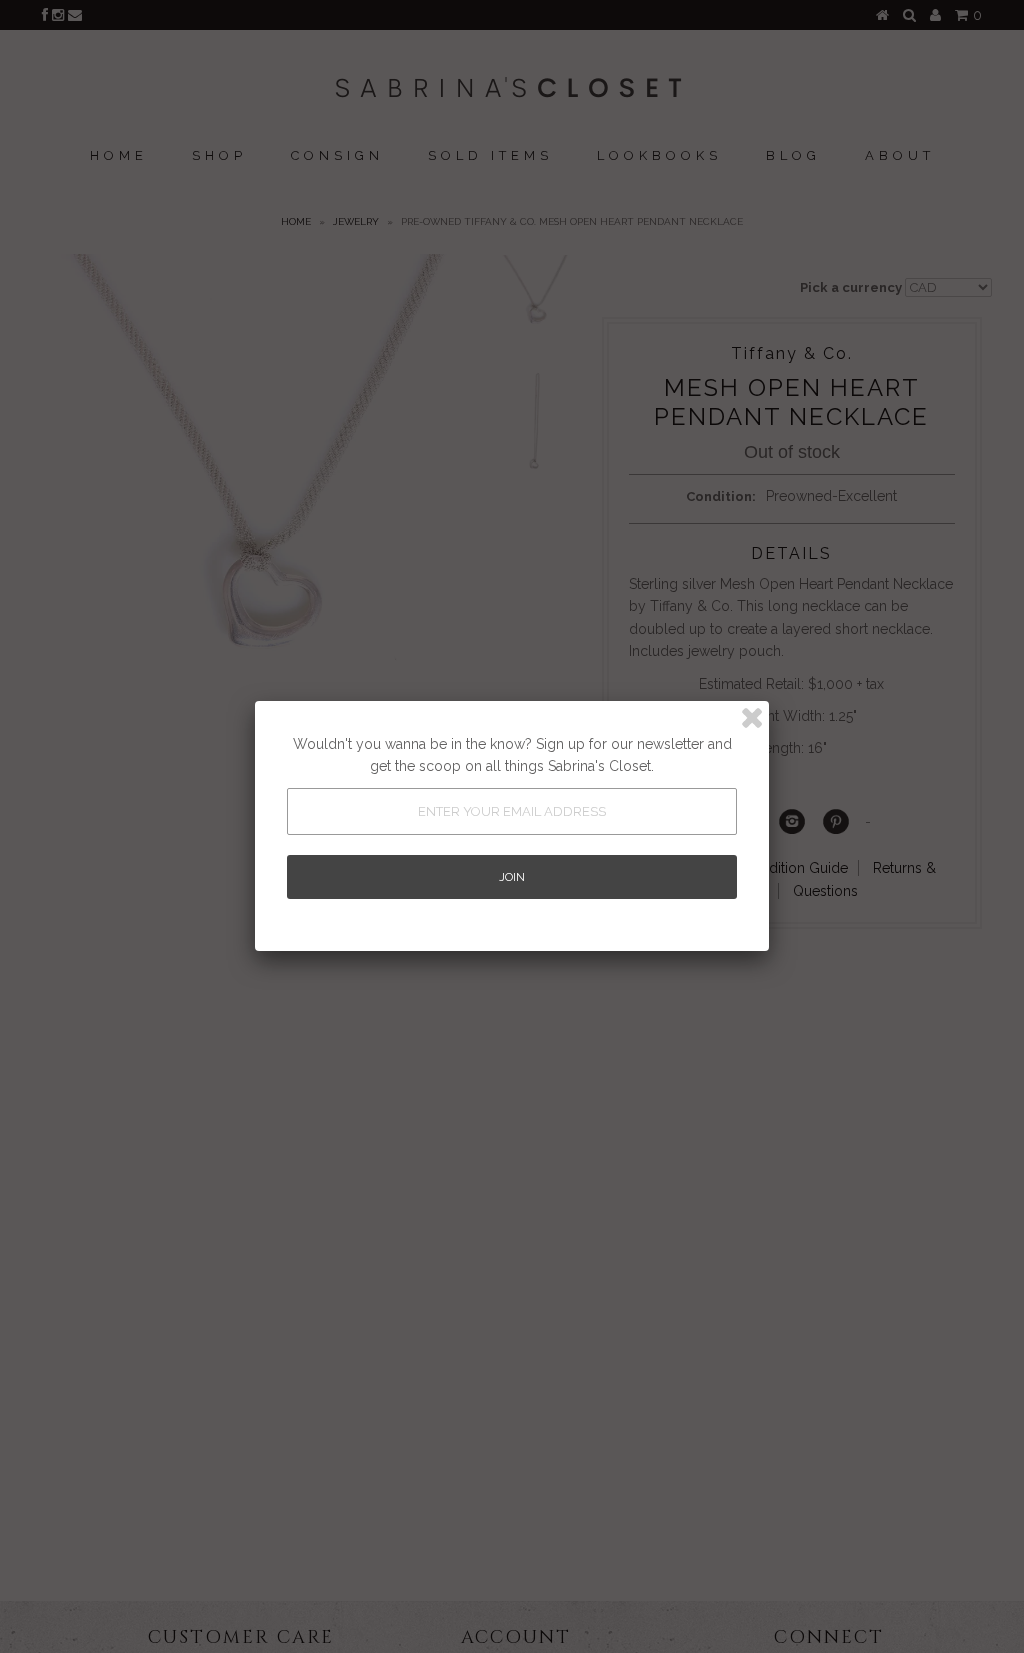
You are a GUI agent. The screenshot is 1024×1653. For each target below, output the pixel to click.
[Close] (752, 718)
